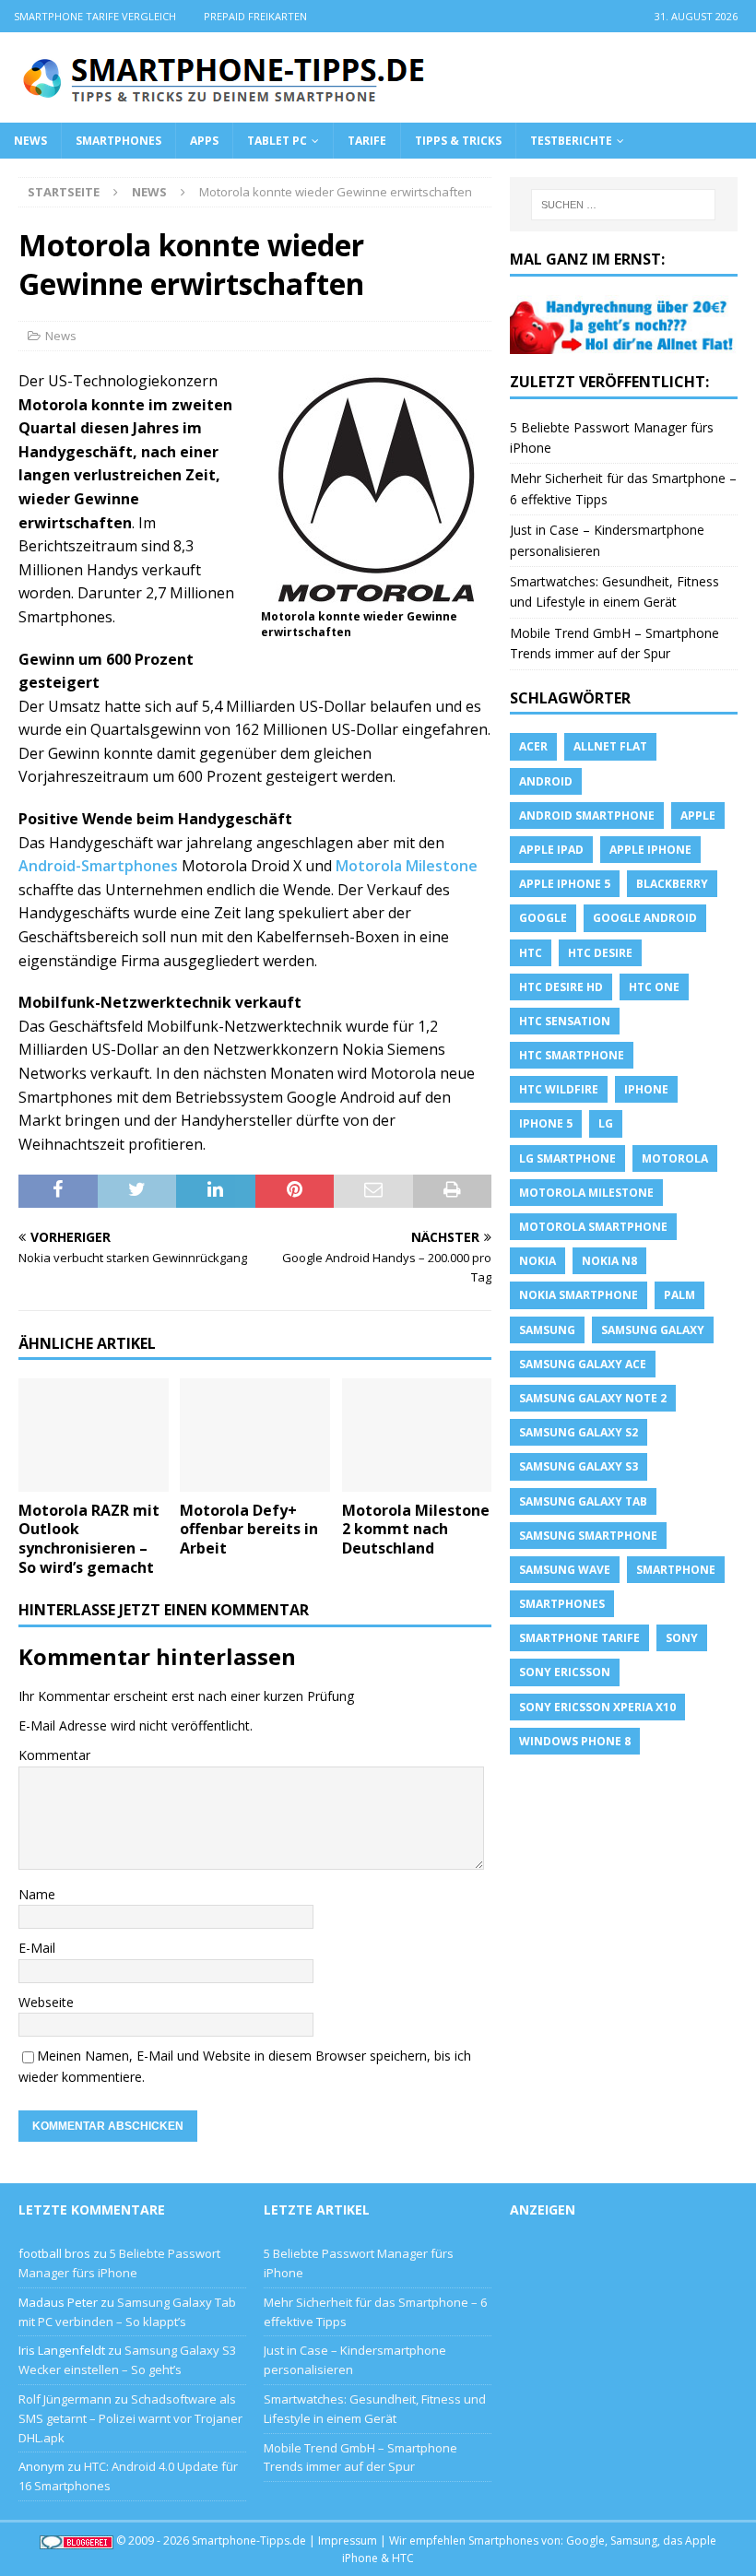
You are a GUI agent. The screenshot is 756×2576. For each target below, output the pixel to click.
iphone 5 (546, 1123)
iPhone (646, 1089)
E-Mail (37, 1948)
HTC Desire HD (561, 987)
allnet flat (610, 746)
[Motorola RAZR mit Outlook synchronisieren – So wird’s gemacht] (94, 1435)
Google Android (645, 918)
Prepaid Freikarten (255, 16)
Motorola (675, 1158)
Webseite (46, 2002)
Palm (679, 1295)
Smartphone (676, 1570)
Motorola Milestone (407, 866)
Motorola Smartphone (593, 1227)
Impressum (348, 2541)
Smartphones (118, 141)
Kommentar (54, 1755)
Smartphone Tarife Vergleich (95, 16)
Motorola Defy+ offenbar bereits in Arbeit (249, 1530)
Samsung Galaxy (653, 1330)
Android (546, 781)
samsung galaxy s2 (579, 1432)
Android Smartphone (587, 815)
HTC (531, 953)
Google (543, 918)
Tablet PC (277, 141)
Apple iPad (551, 850)
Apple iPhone (650, 850)
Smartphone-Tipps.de (249, 2541)
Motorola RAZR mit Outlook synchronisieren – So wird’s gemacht (89, 1539)
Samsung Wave (565, 1570)
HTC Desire (600, 953)
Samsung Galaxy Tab (583, 1501)
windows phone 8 (575, 1741)
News (30, 141)
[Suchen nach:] (623, 205)
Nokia (537, 1261)
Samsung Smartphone (588, 1536)
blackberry (672, 884)
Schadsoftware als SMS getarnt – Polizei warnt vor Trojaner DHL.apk (130, 2418)
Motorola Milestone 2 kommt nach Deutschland (416, 1530)
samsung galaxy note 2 (593, 1398)
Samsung (547, 1330)
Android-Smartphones (98, 866)
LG (606, 1123)
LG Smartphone (567, 1158)
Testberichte (571, 141)
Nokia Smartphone (579, 1295)
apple (698, 815)
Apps (204, 141)
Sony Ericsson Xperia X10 (597, 1707)
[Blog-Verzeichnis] (77, 2541)
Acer (533, 746)
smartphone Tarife (579, 1638)
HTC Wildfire (559, 1089)
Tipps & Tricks (458, 141)
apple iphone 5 (565, 884)
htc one (654, 987)
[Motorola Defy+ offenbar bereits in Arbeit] (255, 1435)
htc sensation (565, 1021)
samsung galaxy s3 (579, 1466)
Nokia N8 (609, 1261)
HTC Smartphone (572, 1055)
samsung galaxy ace (583, 1364)
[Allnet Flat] (624, 343)
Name (37, 1894)
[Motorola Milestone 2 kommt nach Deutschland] (417, 1435)
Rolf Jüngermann (65, 2399)
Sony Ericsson (565, 1672)
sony (682, 1638)
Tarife (367, 141)
